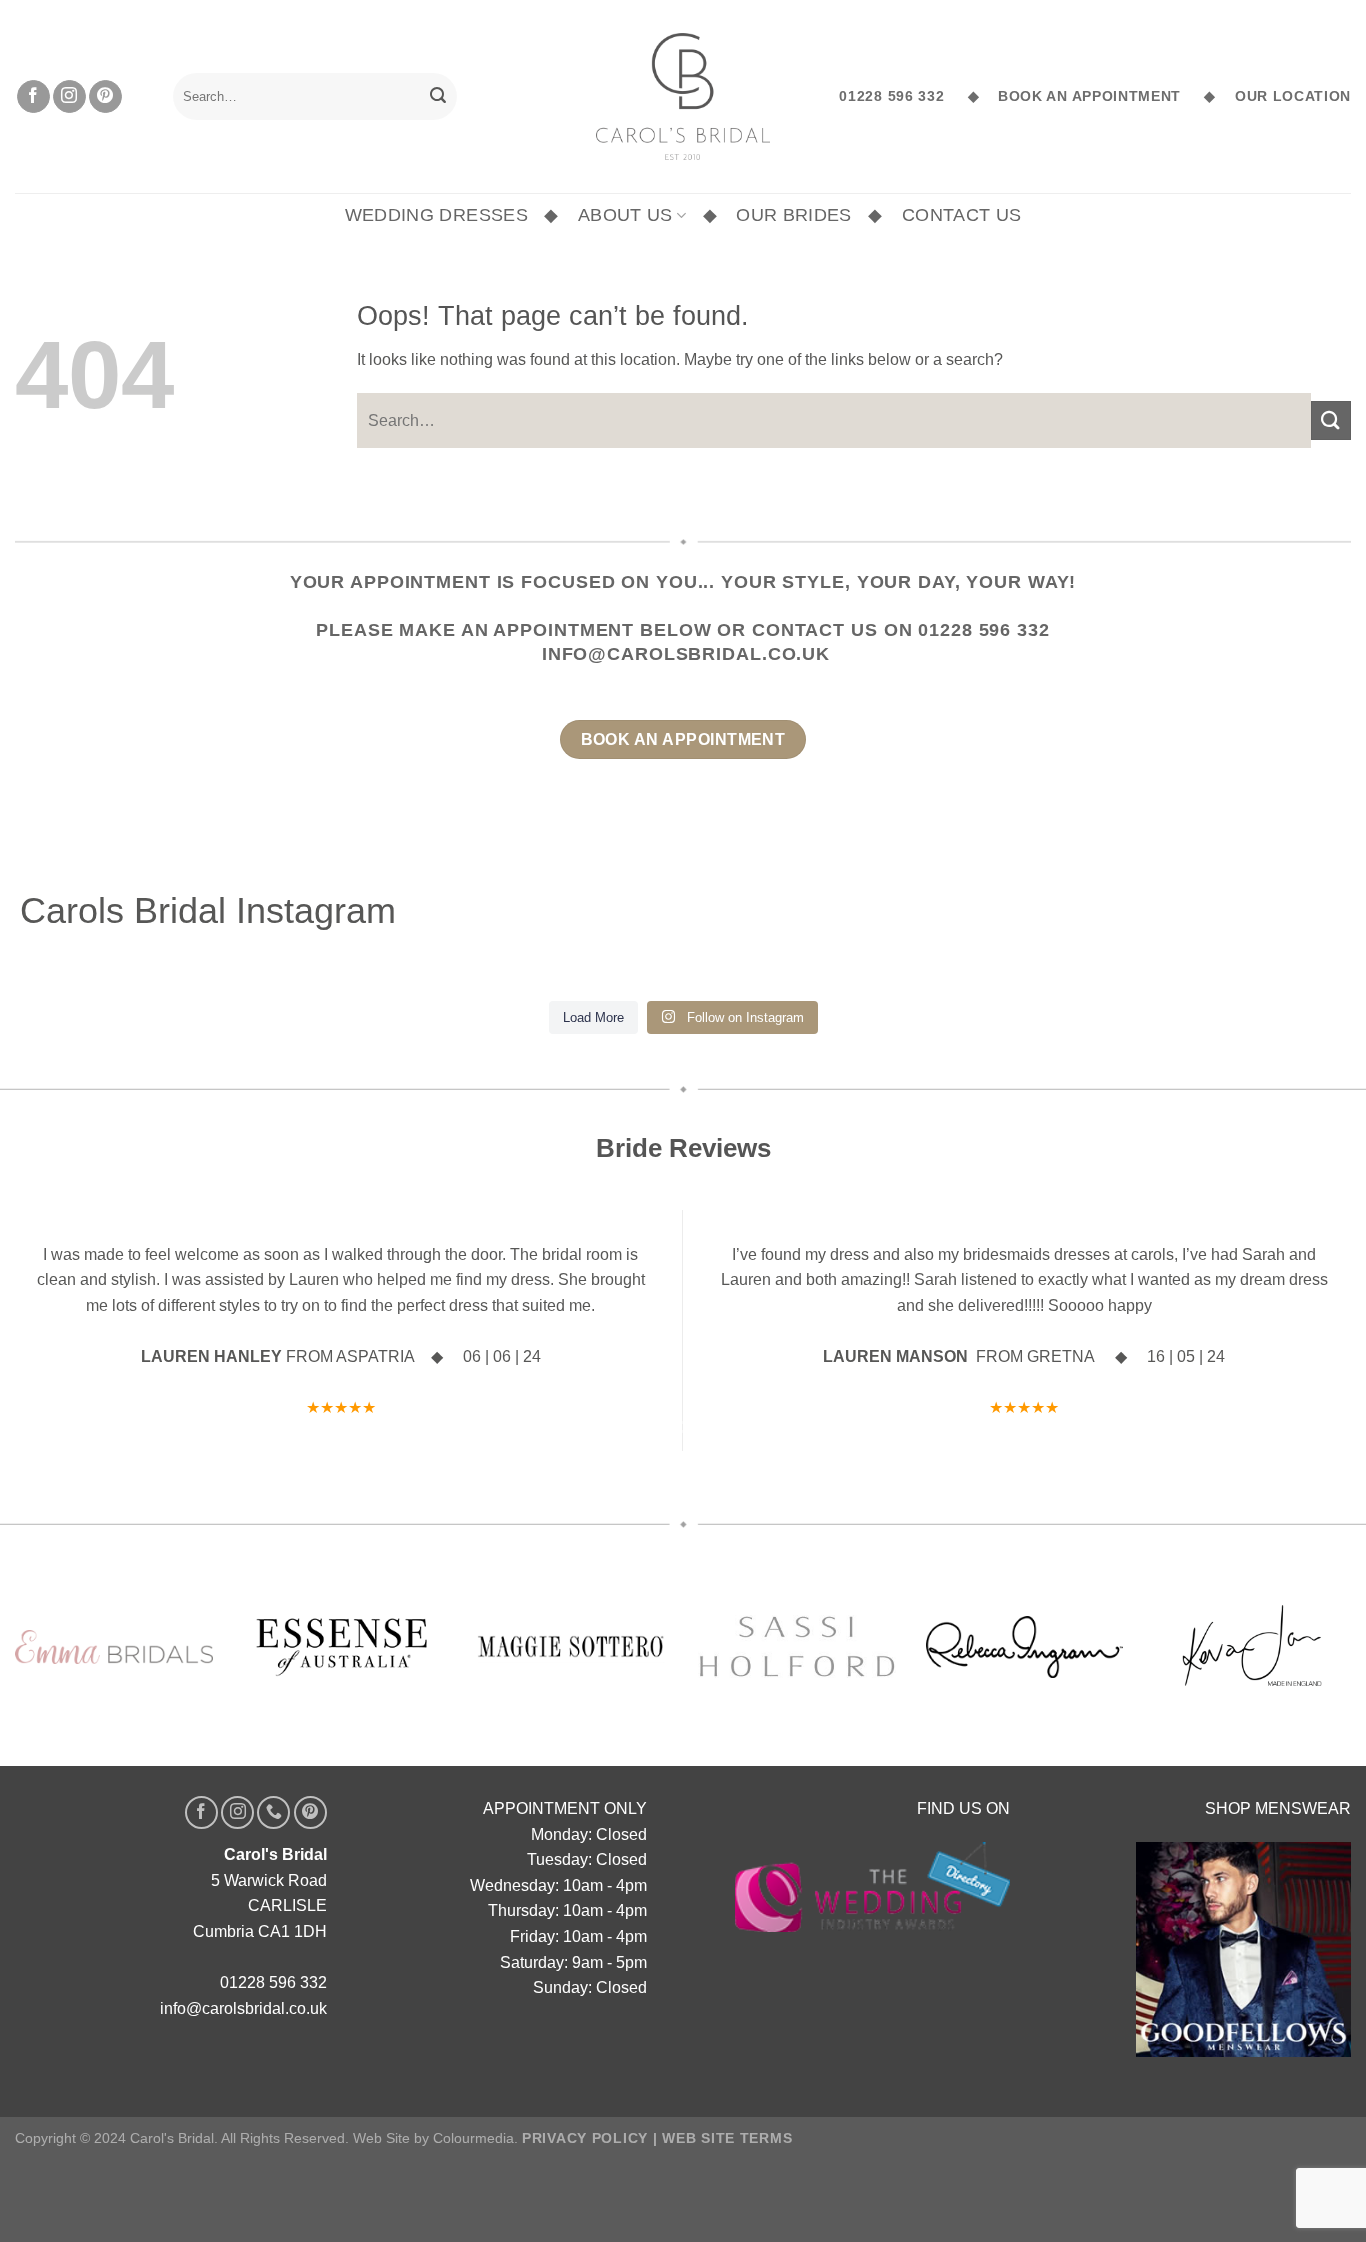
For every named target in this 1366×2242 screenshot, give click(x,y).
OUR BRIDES (794, 215)
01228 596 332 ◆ (909, 96)
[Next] (1299, 1330)
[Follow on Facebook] (33, 97)
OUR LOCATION (1288, 96)
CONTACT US (962, 215)
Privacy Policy (585, 2138)
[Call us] (273, 1812)
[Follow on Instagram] (69, 97)
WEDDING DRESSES (436, 215)
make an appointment (516, 630)
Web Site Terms (727, 2138)
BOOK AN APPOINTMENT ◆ (1099, 96)
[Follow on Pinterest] (105, 97)
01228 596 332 (983, 630)
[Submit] (438, 97)
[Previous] (67, 1330)
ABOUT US (625, 215)
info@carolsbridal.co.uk (686, 654)
